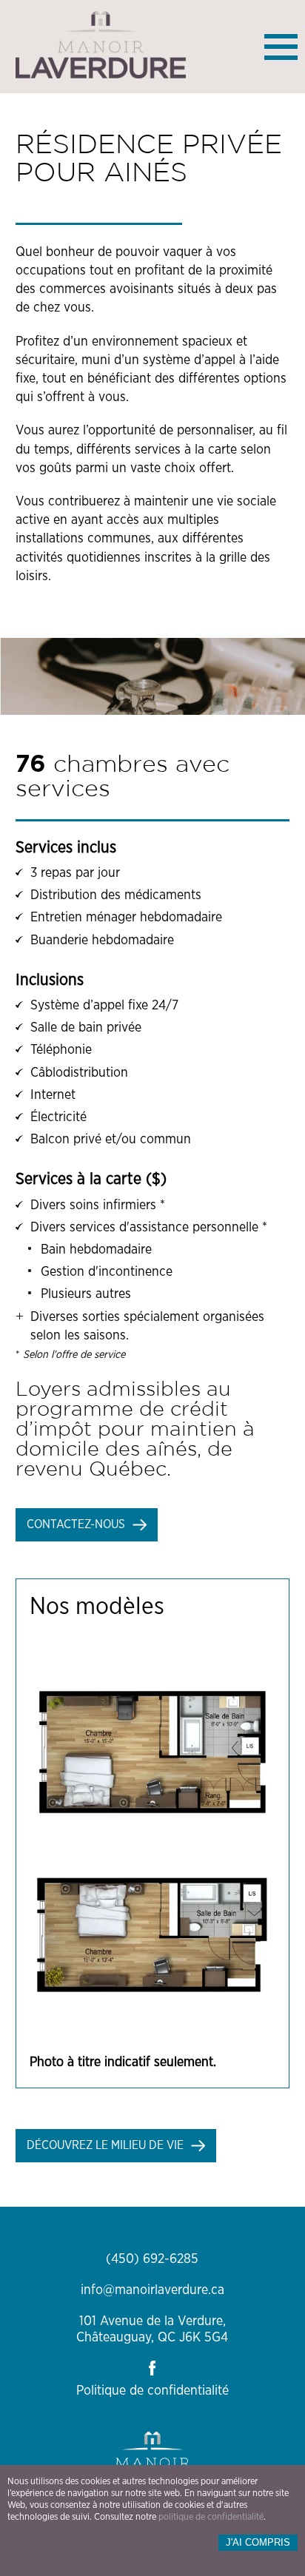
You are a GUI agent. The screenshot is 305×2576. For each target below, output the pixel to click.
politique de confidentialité (211, 2517)
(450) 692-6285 (152, 2259)
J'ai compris (258, 2542)
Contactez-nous (76, 1524)
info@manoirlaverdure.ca (152, 2290)
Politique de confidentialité (152, 2391)
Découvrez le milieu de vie (105, 2145)
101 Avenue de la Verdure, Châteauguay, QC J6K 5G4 (152, 2330)
